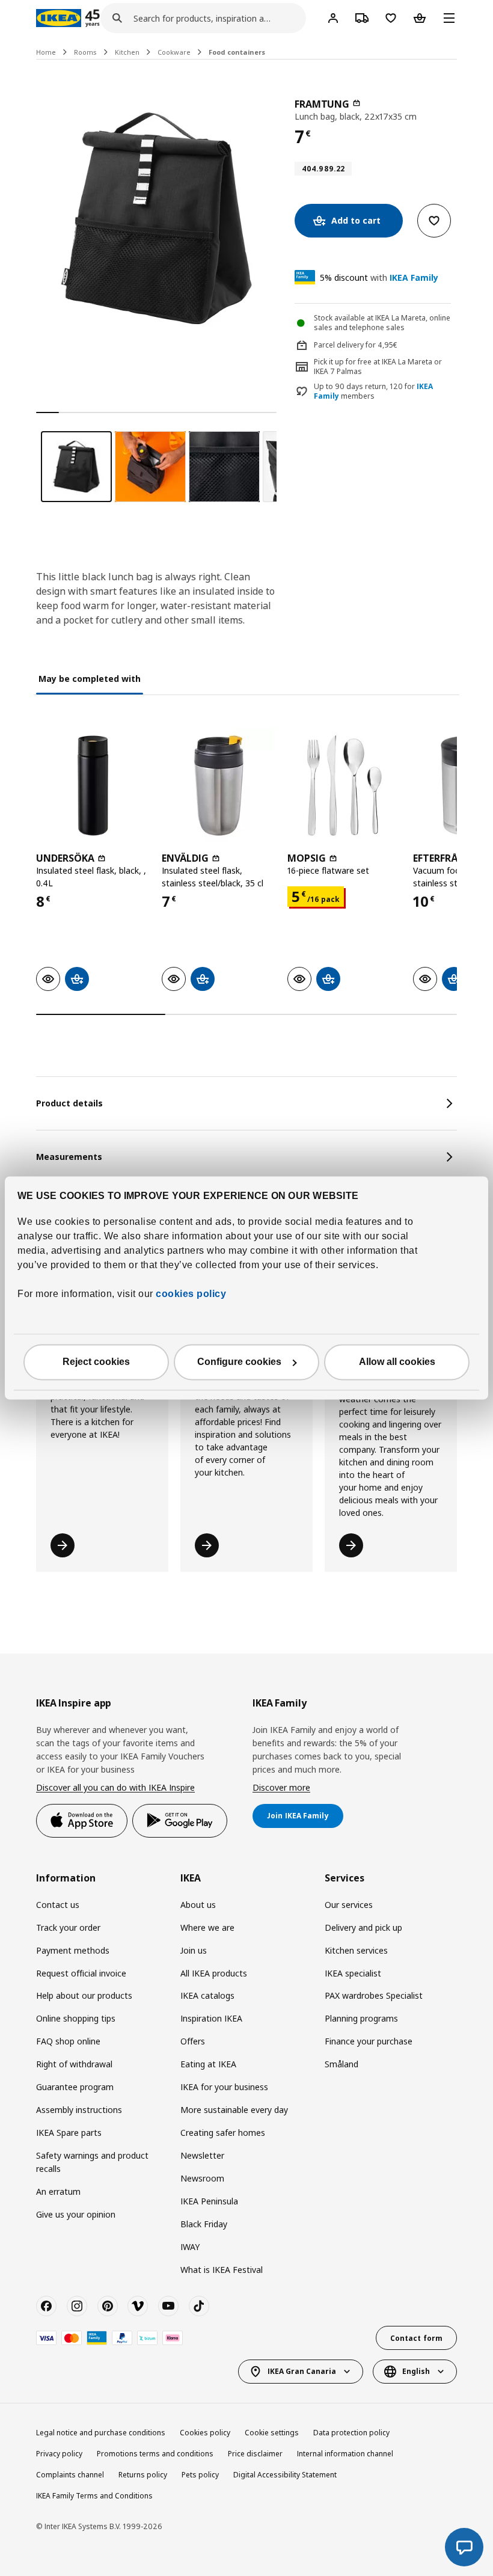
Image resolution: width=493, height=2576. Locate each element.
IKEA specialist (353, 1973)
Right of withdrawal (74, 2064)
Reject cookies (96, 1362)
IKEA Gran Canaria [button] (302, 2371)
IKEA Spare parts (69, 2133)
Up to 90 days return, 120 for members (373, 392)
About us (198, 1905)
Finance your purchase (369, 2041)
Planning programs (361, 2018)
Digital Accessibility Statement (285, 2475)
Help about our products (84, 1995)
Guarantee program (75, 2087)
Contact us (58, 1905)
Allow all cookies (397, 1362)
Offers (193, 2041)
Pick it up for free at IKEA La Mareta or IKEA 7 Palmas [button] (378, 367)
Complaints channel (70, 2475)
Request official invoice (81, 1973)
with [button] (379, 278)
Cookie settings (272, 2433)
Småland (341, 2064)
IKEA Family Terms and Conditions (94, 2496)
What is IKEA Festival (222, 2270)
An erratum (58, 2191)
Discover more (281, 1787)
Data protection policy (351, 2433)
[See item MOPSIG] (344, 786)
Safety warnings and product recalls (92, 2162)
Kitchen (127, 52)
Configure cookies (239, 1362)
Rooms (85, 52)
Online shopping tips (76, 2018)
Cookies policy (205, 2433)
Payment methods (73, 1950)
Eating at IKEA (208, 2064)
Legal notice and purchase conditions (101, 2433)
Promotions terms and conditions (155, 2454)
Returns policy (143, 2475)
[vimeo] (138, 2306)
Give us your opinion (76, 2214)
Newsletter (202, 2155)
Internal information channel (345, 2454)
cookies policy (191, 1294)
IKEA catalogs (207, 1995)
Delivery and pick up (363, 1927)
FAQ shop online (68, 2041)
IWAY (190, 2247)
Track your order (68, 1927)
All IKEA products (214, 1973)
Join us (194, 1950)
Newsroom (202, 2178)
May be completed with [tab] (90, 679)
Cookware (174, 52)
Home (46, 52)
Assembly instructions (79, 2110)
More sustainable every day (234, 2110)
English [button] (416, 2371)
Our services (349, 1905)
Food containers (237, 52)
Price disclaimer (255, 2454)
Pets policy (200, 2475)
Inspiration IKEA (211, 2018)
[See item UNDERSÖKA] (93, 786)
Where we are (207, 1927)
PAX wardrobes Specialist (374, 1995)
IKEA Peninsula (209, 2201)
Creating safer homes (223, 2133)
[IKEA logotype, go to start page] (59, 18)
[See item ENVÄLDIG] (219, 786)
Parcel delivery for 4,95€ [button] (356, 345)
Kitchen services (356, 1950)
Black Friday (204, 2224)
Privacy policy (59, 2454)
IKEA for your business (224, 2087)
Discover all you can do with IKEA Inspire (115, 1787)
